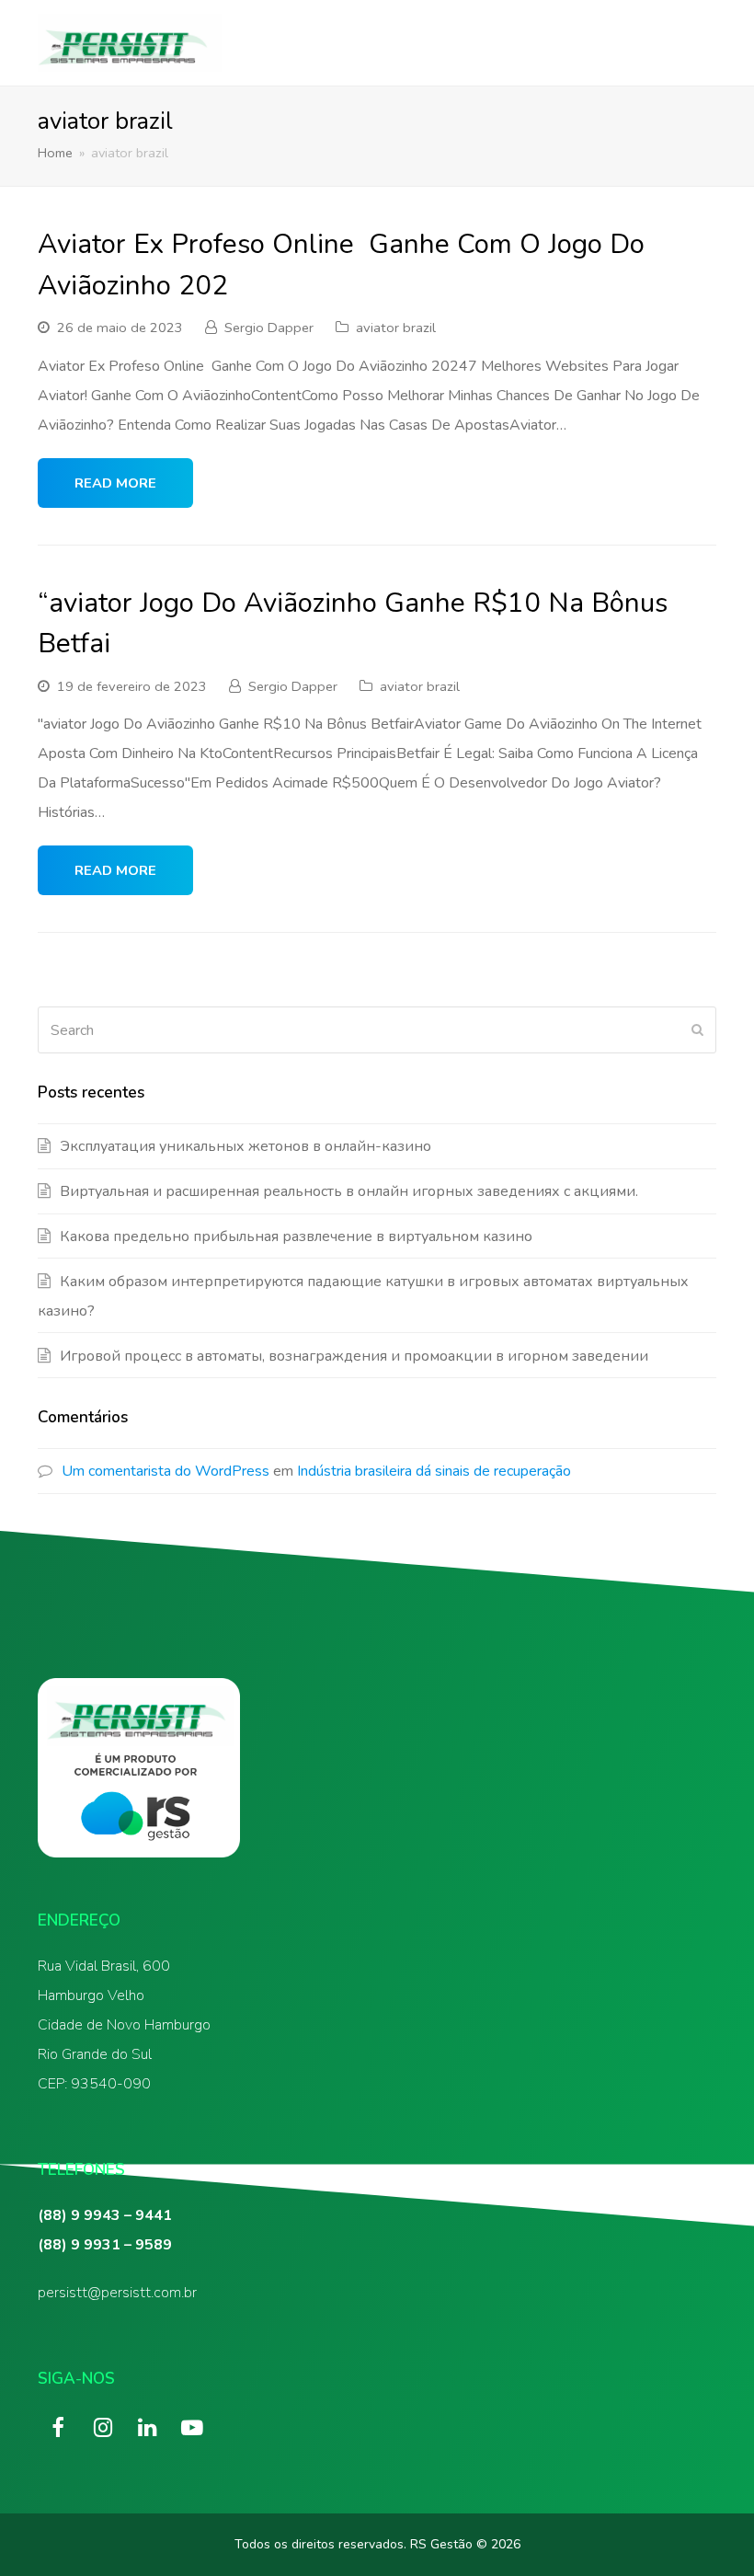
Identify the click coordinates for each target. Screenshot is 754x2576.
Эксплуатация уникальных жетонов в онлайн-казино (246, 1146)
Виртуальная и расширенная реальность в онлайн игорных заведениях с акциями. (349, 1191)
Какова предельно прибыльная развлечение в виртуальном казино (296, 1236)
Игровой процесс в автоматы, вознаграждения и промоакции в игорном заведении (354, 1356)
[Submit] (697, 1030)
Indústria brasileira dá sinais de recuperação (434, 1471)
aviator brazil (396, 328)
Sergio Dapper (269, 328)
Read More (115, 483)
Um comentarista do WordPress (166, 1471)
